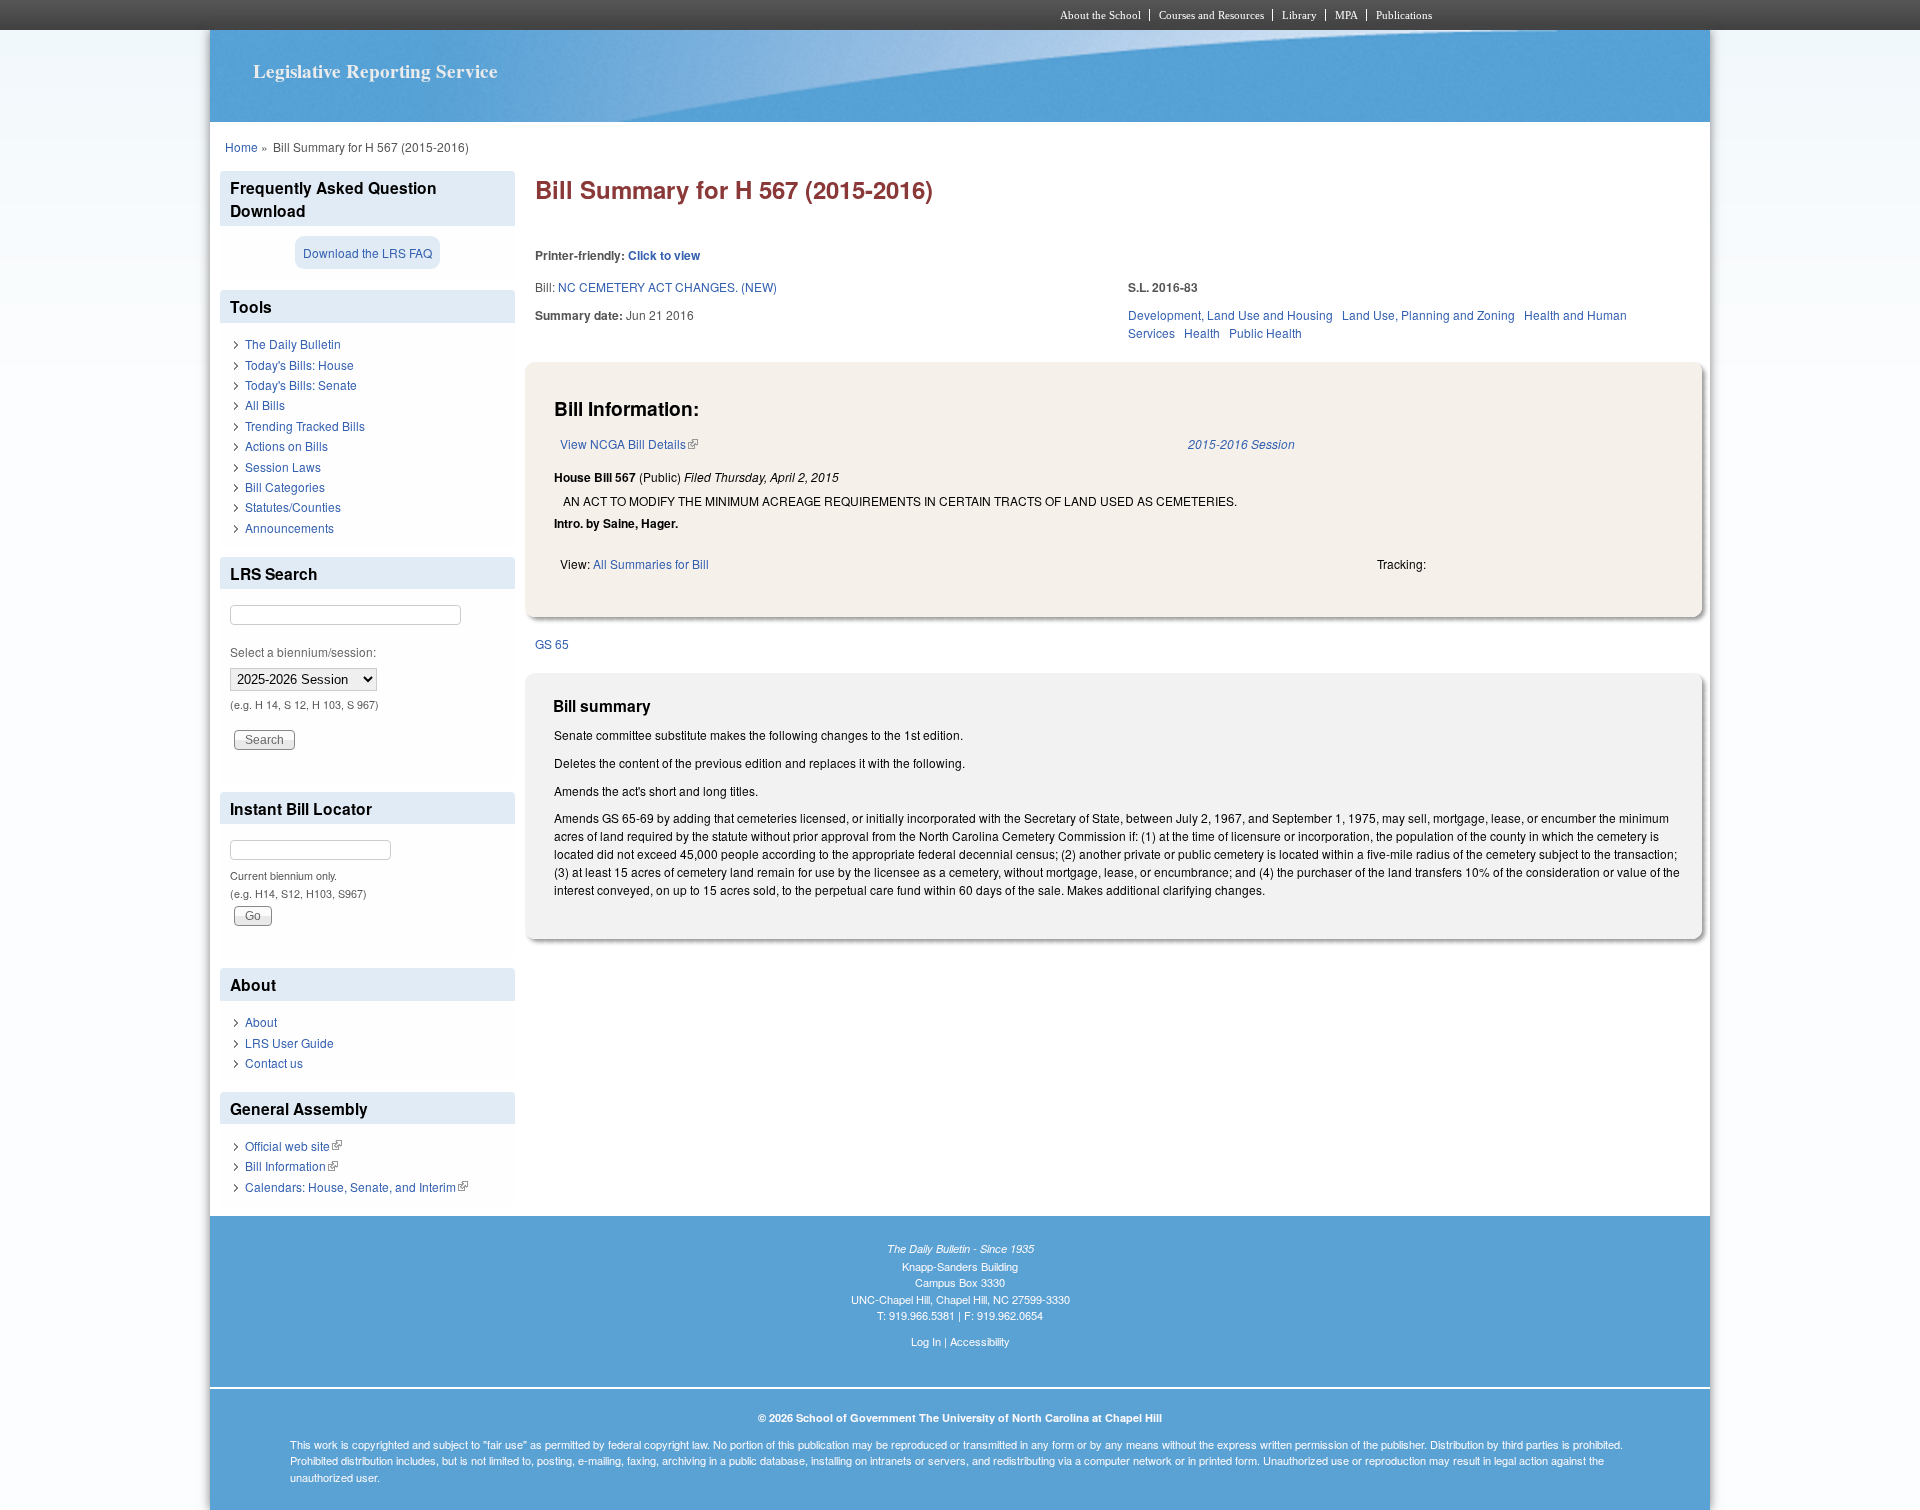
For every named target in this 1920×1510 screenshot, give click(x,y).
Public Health (1265, 332)
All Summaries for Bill (651, 563)
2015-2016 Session (1241, 443)
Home (241, 146)
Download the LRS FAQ (367, 252)
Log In (926, 1341)
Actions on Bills (286, 445)
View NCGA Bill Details (629, 443)
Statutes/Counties (293, 506)
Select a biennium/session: (303, 651)
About (261, 1021)
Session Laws (283, 466)
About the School (1100, 15)
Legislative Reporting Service (375, 71)
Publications (1404, 15)
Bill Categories (285, 486)
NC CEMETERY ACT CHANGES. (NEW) (667, 286)
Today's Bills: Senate (301, 384)
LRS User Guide (289, 1042)
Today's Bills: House (299, 364)
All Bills (265, 404)
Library (1299, 15)
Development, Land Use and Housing (1230, 314)
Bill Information (291, 1165)
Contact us (274, 1062)
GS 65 (552, 643)
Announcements (289, 527)
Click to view (664, 255)
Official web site (293, 1145)
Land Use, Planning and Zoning (1428, 314)
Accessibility (980, 1341)
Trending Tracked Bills (305, 425)
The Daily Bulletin (293, 343)
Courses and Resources (1211, 15)
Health (1202, 332)
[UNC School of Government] (695, 15)
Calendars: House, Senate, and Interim (356, 1186)
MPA (1346, 15)
